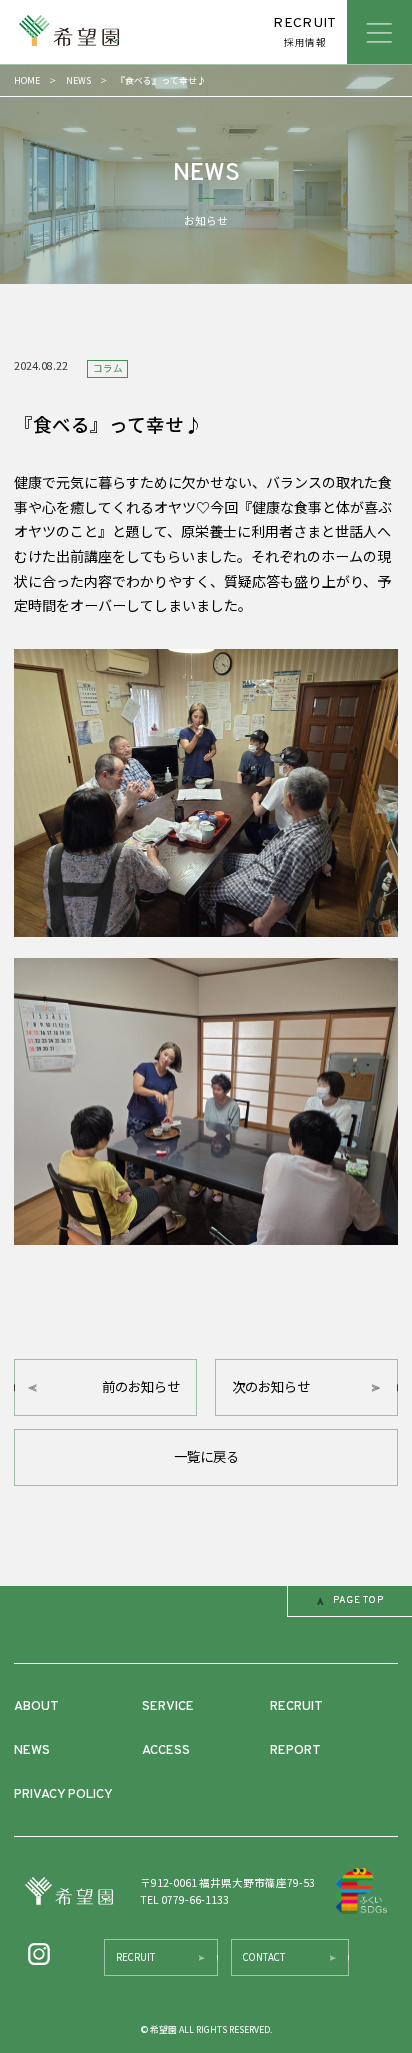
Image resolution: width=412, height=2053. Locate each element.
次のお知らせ (271, 1386)
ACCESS (166, 1750)
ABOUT (36, 1706)
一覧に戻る (206, 1456)
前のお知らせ (141, 1386)
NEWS (78, 80)
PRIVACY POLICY (63, 1794)
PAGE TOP (358, 1600)
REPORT (295, 1750)
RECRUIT (296, 1706)
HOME (27, 80)
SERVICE (168, 1706)
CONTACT (264, 1957)
